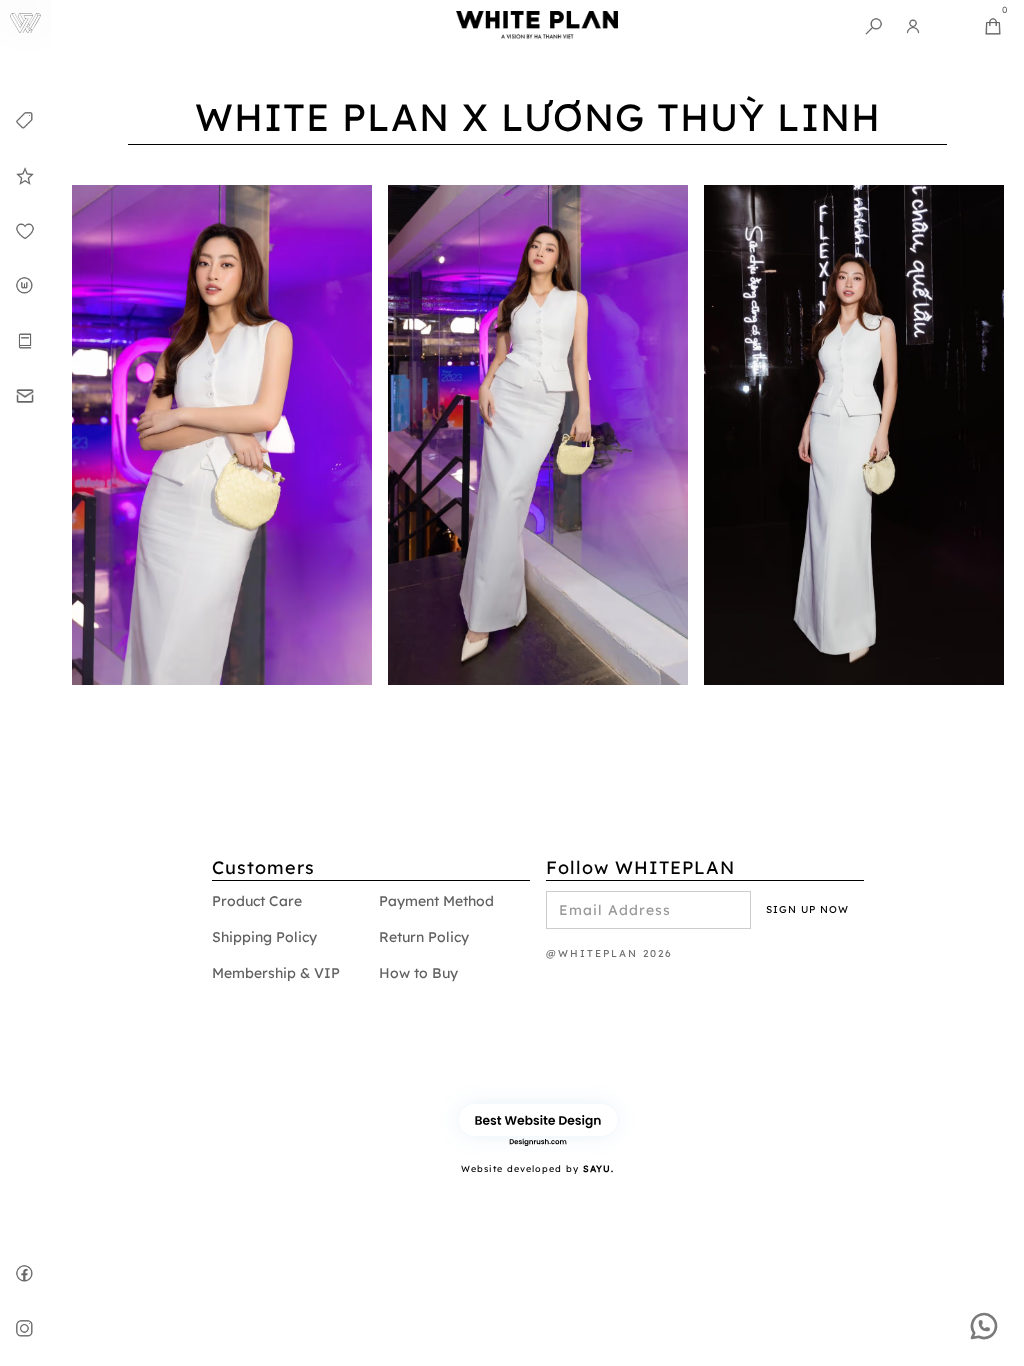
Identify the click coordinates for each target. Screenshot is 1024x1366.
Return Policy (424, 937)
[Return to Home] (25, 25)
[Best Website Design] (538, 1119)
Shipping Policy (264, 937)
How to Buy (418, 973)
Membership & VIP (276, 973)
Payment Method (436, 901)
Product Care (257, 901)
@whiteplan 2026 (609, 953)
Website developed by (537, 1168)
